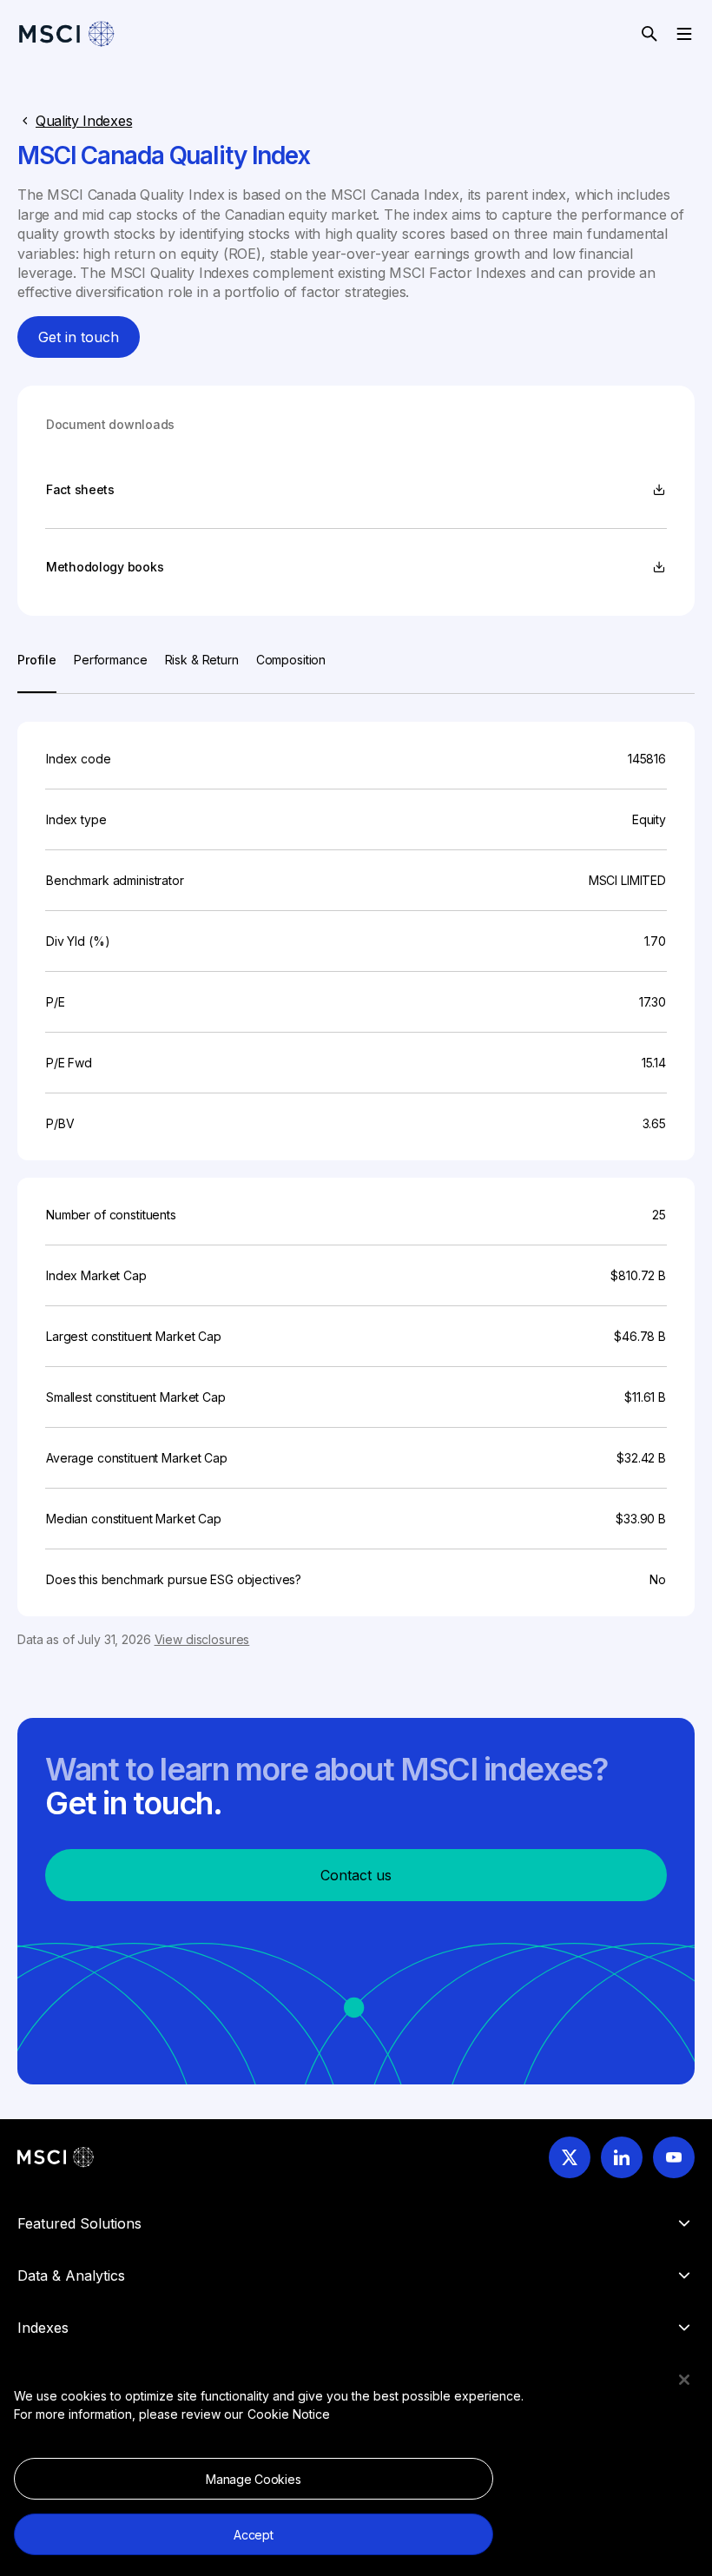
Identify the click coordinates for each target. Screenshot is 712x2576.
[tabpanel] (356, 1171)
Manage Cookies (253, 2479)
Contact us (356, 1875)
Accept (253, 2535)
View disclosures (202, 1639)
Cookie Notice (289, 2414)
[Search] (649, 34)
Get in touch (79, 337)
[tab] (37, 672)
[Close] (684, 2380)
